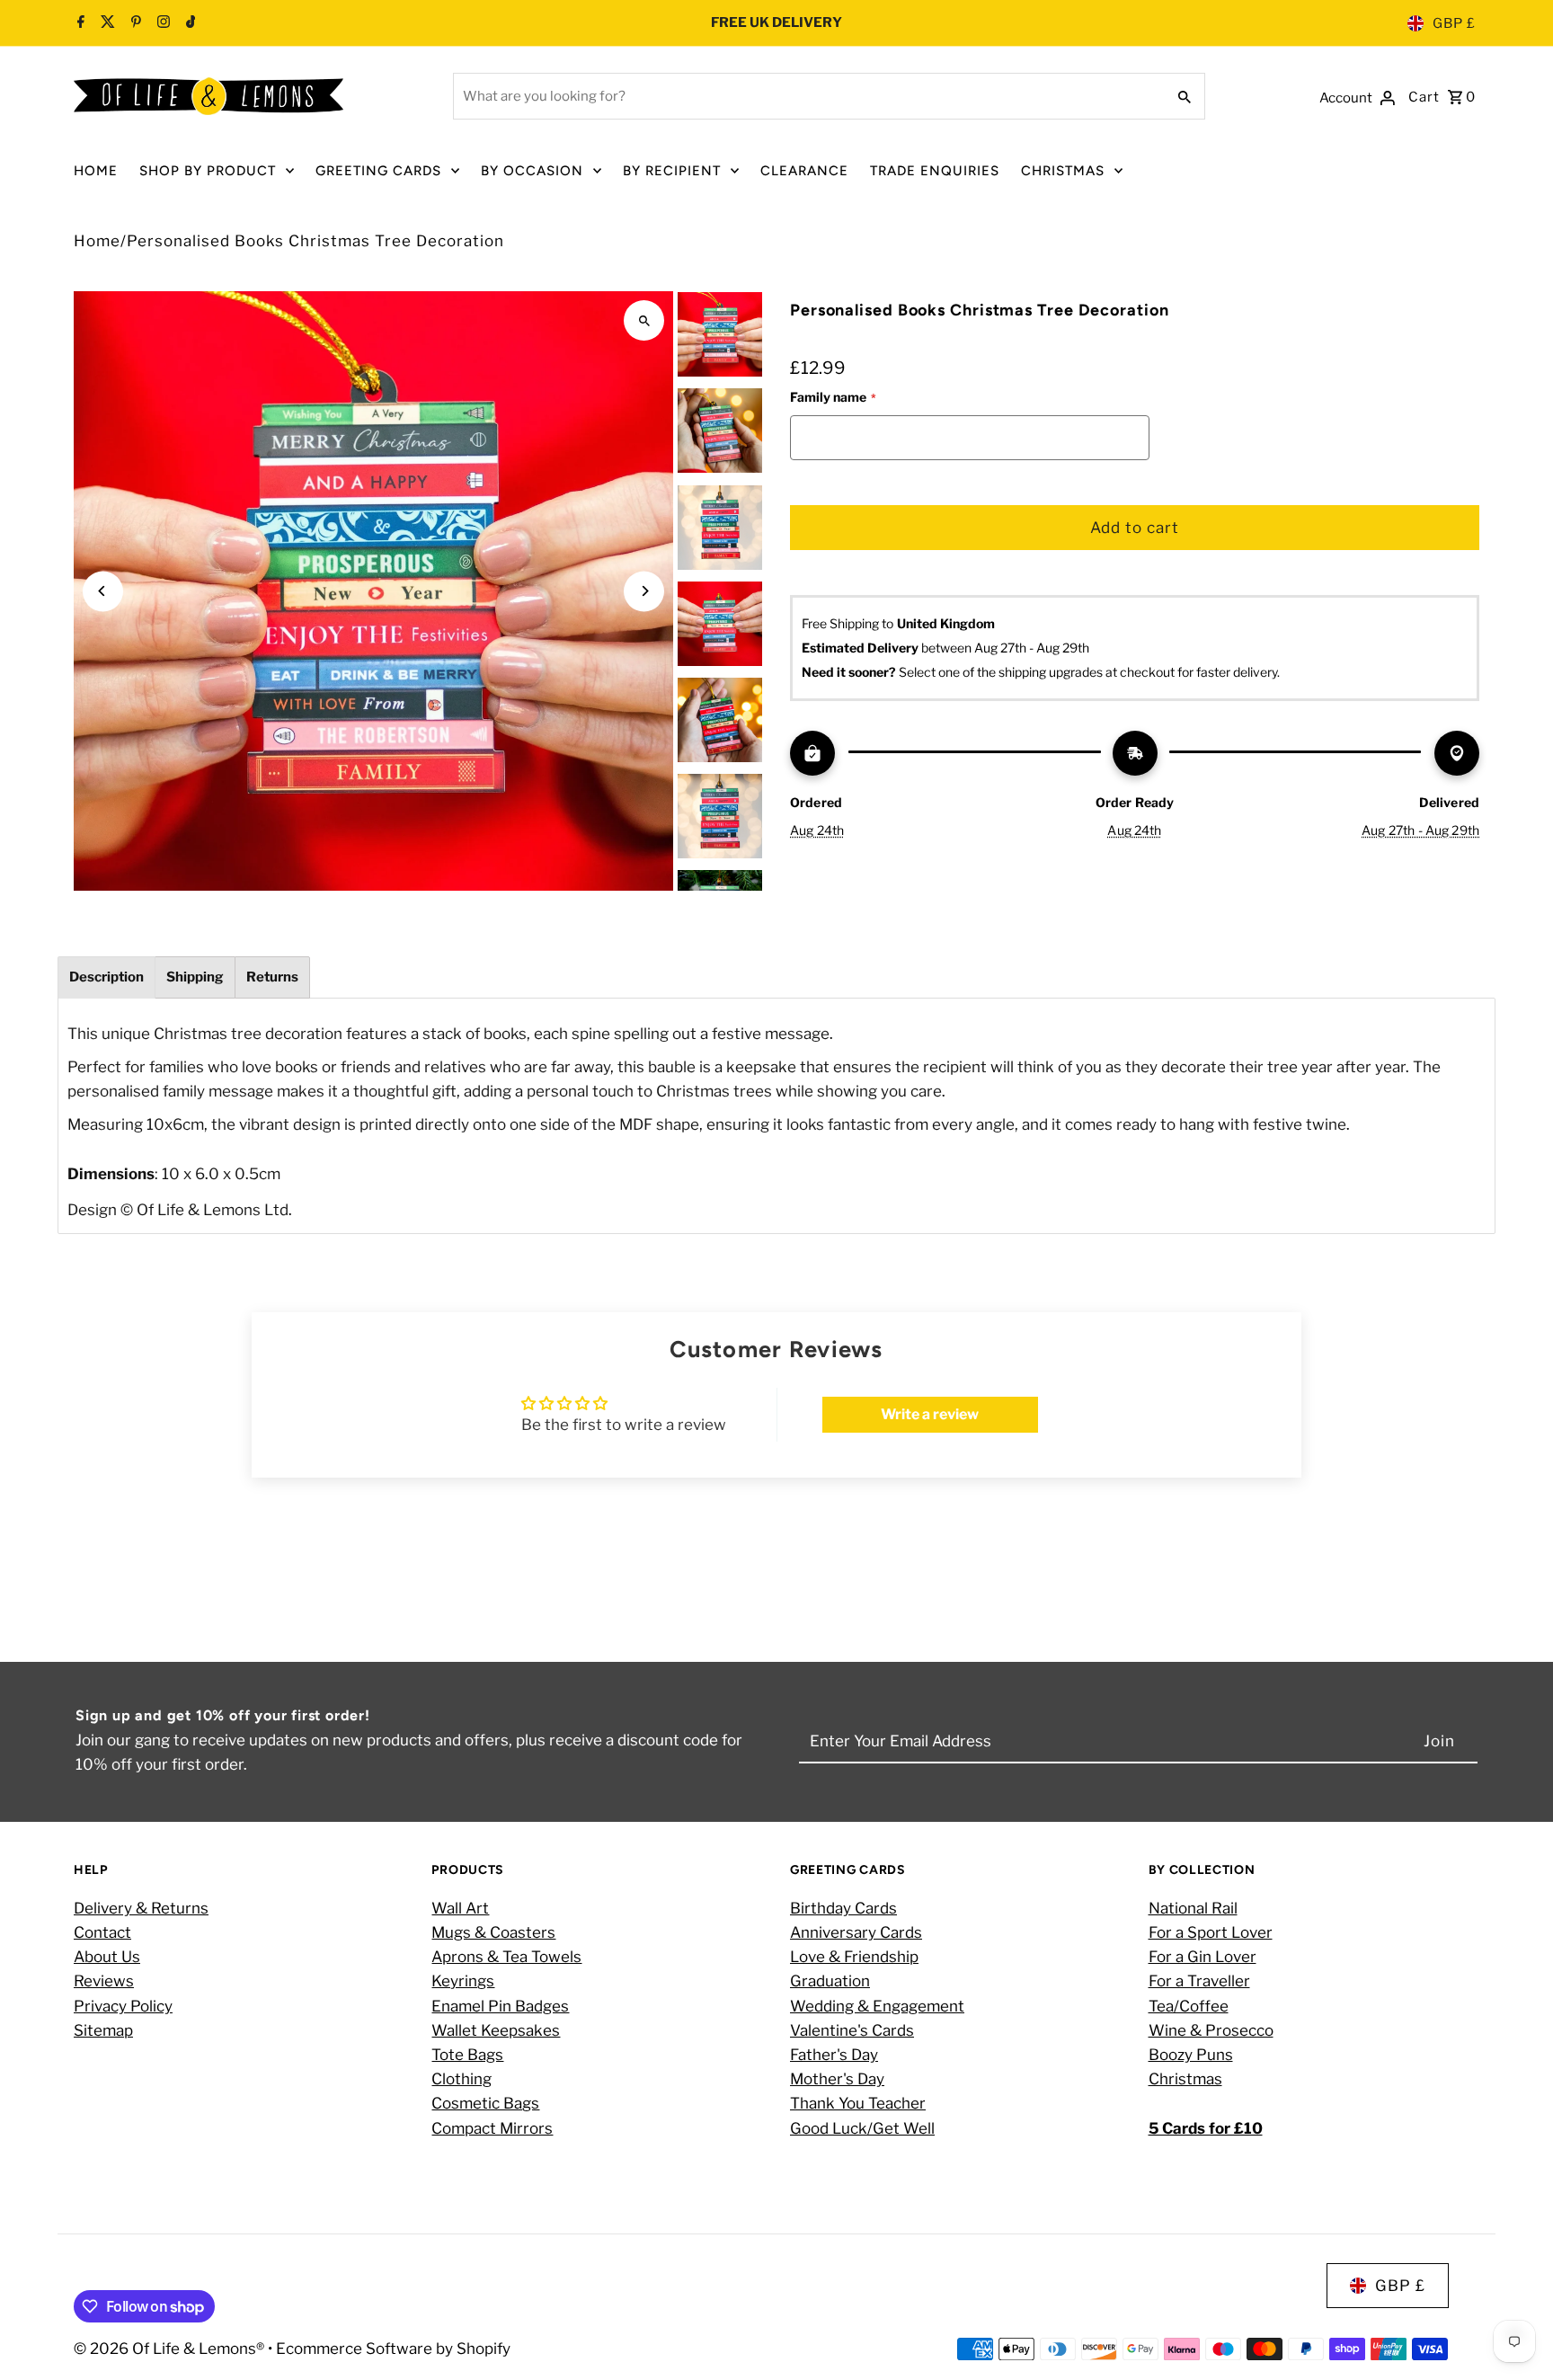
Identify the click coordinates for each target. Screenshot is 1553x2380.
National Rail (1193, 1907)
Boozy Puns (1191, 2054)
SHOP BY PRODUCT (208, 171)
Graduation (830, 1981)
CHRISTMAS (1063, 171)
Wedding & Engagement (877, 2005)
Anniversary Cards (856, 1932)
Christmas (1185, 2079)
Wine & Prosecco (1211, 2029)
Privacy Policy (123, 2005)
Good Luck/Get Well (862, 2127)
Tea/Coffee (1189, 2005)
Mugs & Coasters (493, 1932)
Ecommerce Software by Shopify (393, 2349)
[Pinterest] (134, 23)
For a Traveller (1199, 1981)
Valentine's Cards (852, 2029)
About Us (107, 1957)
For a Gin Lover (1202, 1957)
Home (97, 241)
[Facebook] (81, 23)
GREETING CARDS (378, 171)
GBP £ (1454, 23)
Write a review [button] (930, 1414)
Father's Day (834, 2054)
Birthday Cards (843, 1907)
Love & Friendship (854, 1957)
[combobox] (808, 96)
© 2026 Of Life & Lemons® (171, 2349)
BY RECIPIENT (672, 171)
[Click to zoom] (644, 320)
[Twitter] (106, 23)
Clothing (461, 2079)
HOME (96, 171)
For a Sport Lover (1211, 1932)
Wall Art (460, 1907)
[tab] (106, 977)
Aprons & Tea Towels (506, 1957)
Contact (102, 1932)
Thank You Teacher (858, 2103)
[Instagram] (161, 23)
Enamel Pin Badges (500, 2005)
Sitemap (103, 2029)
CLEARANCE (804, 171)
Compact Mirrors (492, 2127)
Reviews (104, 1981)
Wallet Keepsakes (496, 2029)
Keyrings (463, 1981)
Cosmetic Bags (485, 2103)
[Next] (644, 591)
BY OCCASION (532, 171)
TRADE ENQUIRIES (935, 171)
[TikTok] (189, 23)
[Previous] (103, 591)
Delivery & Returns (141, 1907)
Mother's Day (837, 2079)
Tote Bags (467, 2054)
